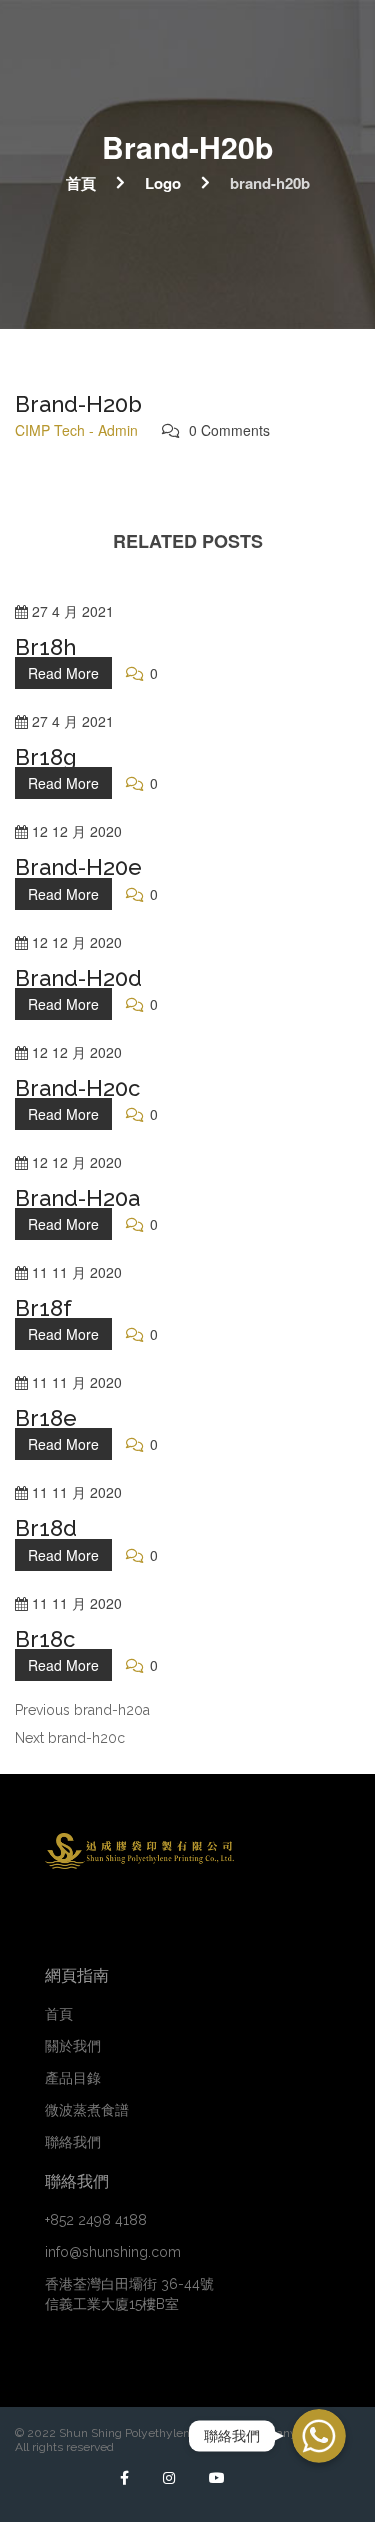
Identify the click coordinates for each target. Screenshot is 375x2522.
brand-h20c (77, 1088)
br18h (45, 647)
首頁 (81, 182)
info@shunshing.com (113, 2252)
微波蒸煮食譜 (87, 2110)
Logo (163, 182)
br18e (46, 1418)
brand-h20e (78, 867)
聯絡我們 (73, 2142)
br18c (45, 1639)
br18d (46, 1528)
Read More (63, 673)
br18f (43, 1308)
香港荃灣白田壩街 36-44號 (129, 2294)
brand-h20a (77, 1198)
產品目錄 (73, 2078)
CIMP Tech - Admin (76, 430)
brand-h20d (78, 978)
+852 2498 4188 (96, 2220)
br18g (46, 757)
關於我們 (73, 2046)
